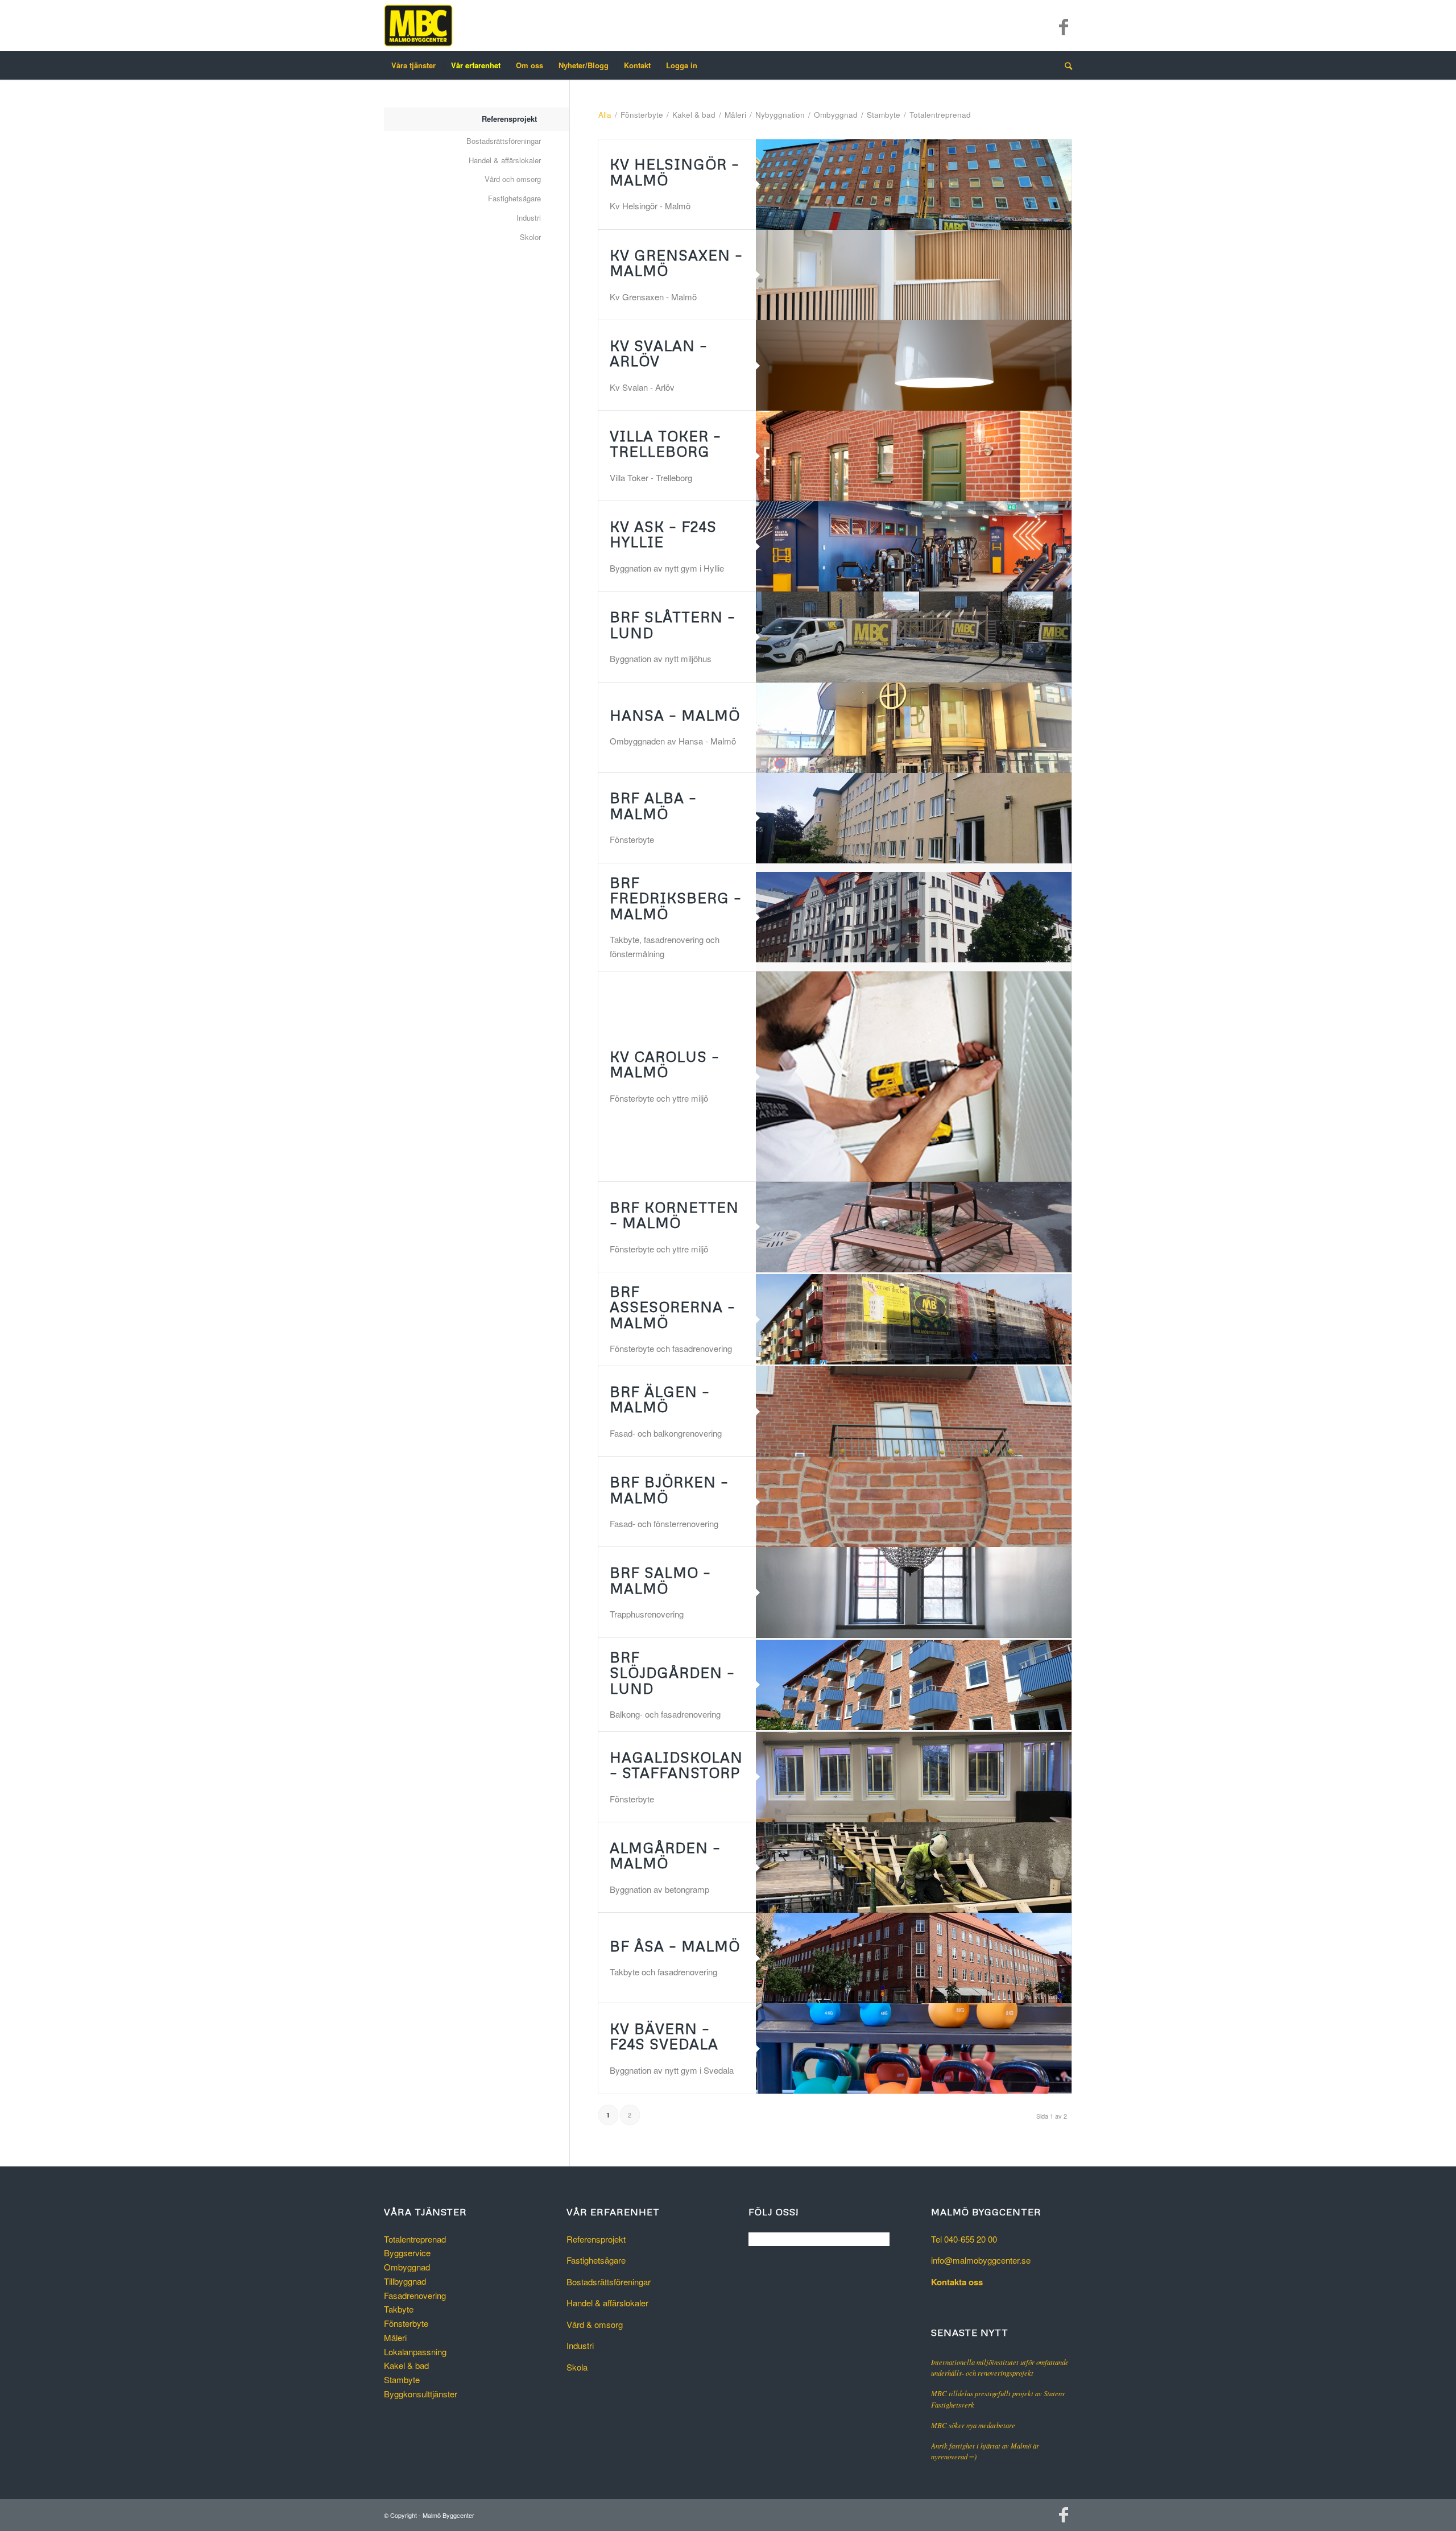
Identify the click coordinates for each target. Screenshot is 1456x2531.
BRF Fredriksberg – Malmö (676, 898)
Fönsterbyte (406, 2323)
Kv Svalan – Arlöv (659, 353)
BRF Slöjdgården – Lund (672, 1673)
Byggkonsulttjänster (421, 2394)
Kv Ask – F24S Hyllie (663, 534)
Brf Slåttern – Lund (673, 625)
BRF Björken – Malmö (669, 1490)
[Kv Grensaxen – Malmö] (914, 275)
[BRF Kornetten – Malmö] (914, 1227)
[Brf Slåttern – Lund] (914, 637)
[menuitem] (413, 65)
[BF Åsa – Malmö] (914, 1958)
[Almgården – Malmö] (914, 1868)
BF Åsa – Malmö (675, 1946)
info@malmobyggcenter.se (981, 2260)
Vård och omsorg (513, 179)
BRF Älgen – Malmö (660, 1399)
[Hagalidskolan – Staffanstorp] (914, 1777)
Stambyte (402, 2379)
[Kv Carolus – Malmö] (914, 1077)
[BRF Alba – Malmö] (914, 818)
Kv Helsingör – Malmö (675, 172)
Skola (577, 2367)
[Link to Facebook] (1064, 26)
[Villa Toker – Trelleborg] (914, 456)
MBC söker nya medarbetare (973, 2425)
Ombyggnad (407, 2267)
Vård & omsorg (595, 2324)
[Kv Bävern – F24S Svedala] (914, 2048)
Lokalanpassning (415, 2352)
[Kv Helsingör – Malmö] (914, 185)
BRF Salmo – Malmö (660, 1580)
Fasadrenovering (415, 2295)
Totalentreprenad (415, 2239)
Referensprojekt (509, 119)
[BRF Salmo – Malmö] (914, 1592)
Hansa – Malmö (675, 715)
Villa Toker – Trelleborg (665, 444)
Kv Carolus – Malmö (665, 1064)
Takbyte (399, 2309)
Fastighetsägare (514, 198)
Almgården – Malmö (665, 1856)
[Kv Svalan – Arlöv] (914, 365)
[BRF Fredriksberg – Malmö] (914, 917)
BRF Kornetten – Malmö (674, 1215)
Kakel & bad (406, 2365)
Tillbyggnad (405, 2281)
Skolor (530, 237)
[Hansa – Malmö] (914, 728)
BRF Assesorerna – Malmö (673, 1307)
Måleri (395, 2337)
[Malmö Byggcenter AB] (418, 26)
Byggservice (407, 2253)
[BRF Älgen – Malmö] (914, 1411)
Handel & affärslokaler (505, 160)
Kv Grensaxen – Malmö (676, 263)
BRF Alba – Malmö (653, 806)
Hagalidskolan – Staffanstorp (676, 1765)
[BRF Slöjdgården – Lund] (914, 1685)
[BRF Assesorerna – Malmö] (914, 1319)
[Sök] (1065, 65)
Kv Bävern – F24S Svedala (664, 2036)
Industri (529, 218)
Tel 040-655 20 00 (964, 2239)
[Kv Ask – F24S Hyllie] (914, 546)
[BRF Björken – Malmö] (914, 1502)
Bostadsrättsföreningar (504, 141)
